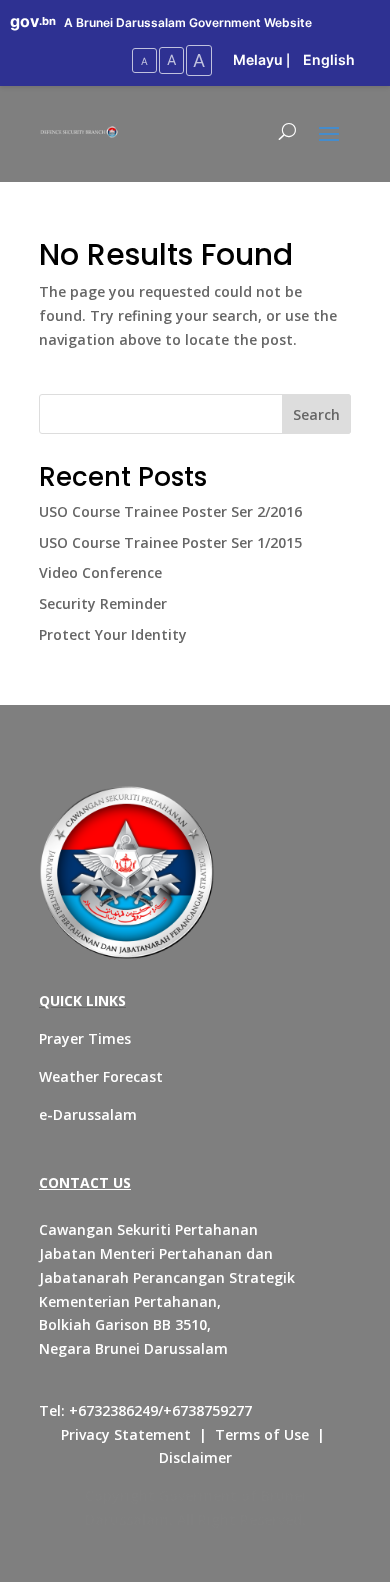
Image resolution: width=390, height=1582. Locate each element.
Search (316, 414)
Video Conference (100, 572)
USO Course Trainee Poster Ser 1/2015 (170, 542)
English (329, 59)
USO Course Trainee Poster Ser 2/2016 (170, 511)
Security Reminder (103, 603)
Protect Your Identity (113, 634)
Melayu (258, 59)
